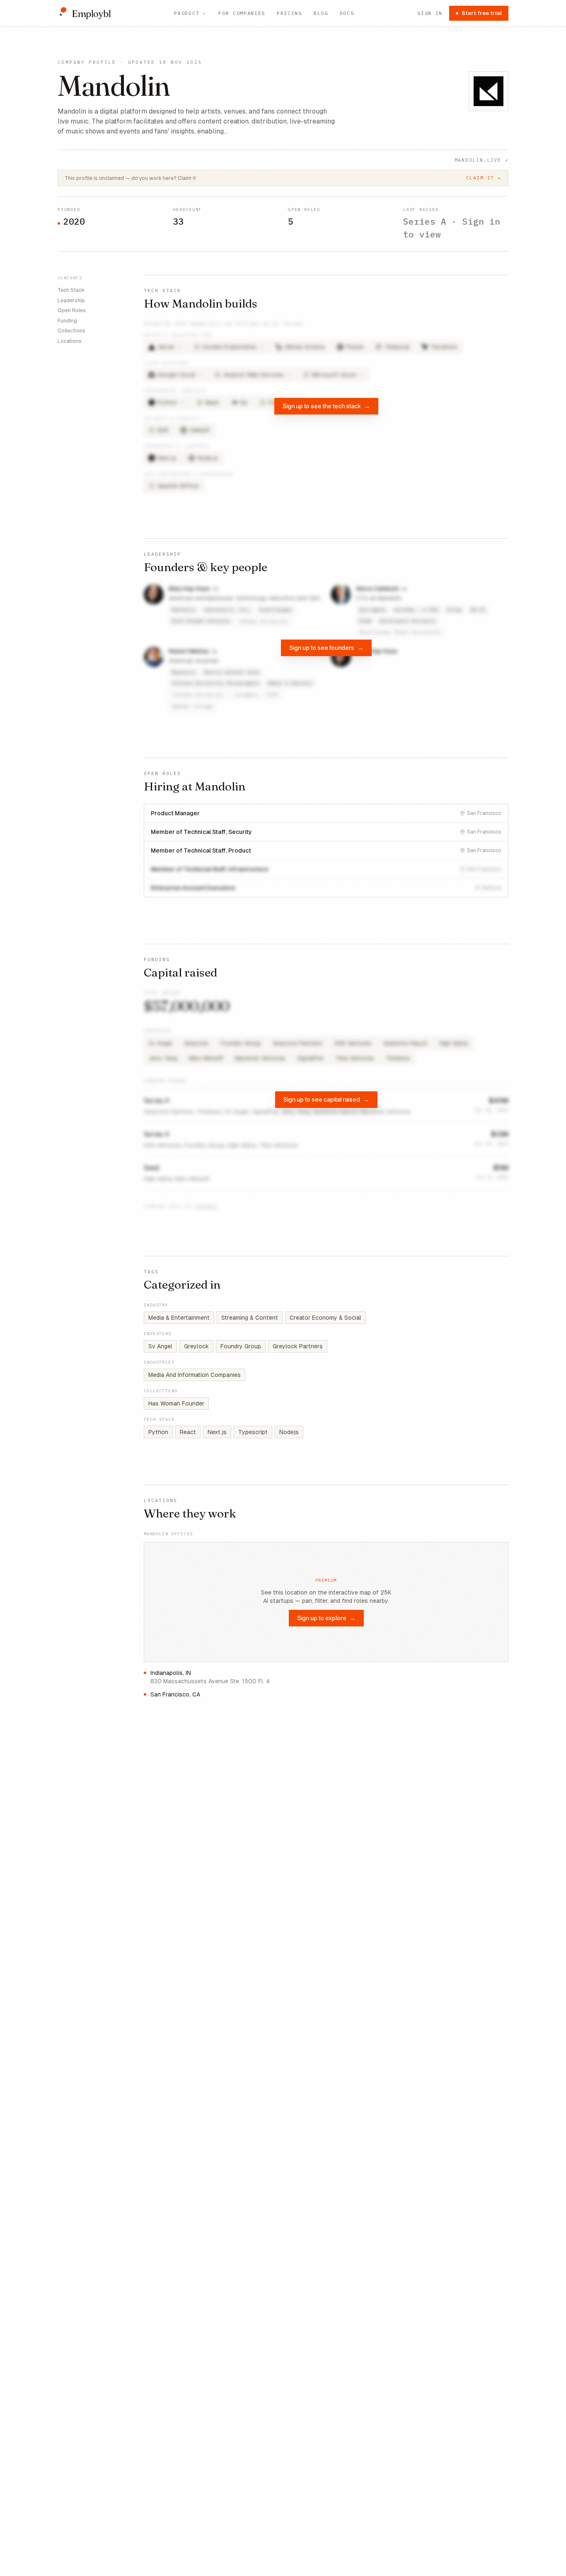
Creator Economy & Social (325, 1318)
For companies (242, 13)
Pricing (289, 13)
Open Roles (72, 310)
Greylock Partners (298, 1346)
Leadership (71, 300)
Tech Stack (71, 290)
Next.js (217, 1432)
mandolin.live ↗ (481, 160)
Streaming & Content (250, 1318)
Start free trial (482, 13)
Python (158, 1432)
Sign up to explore (326, 1618)
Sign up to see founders (326, 648)
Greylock (196, 1346)
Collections (71, 331)
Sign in (430, 13)
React (188, 1432)
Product (187, 13)
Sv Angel (160, 1346)
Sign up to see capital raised (326, 1099)
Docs (347, 13)
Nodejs (289, 1432)
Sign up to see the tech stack (326, 406)
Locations (70, 341)
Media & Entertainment (179, 1318)
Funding (67, 320)
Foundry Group (241, 1346)
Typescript (253, 1432)
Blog (321, 13)
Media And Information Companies (195, 1375)
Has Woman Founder (176, 1403)
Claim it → (484, 178)
